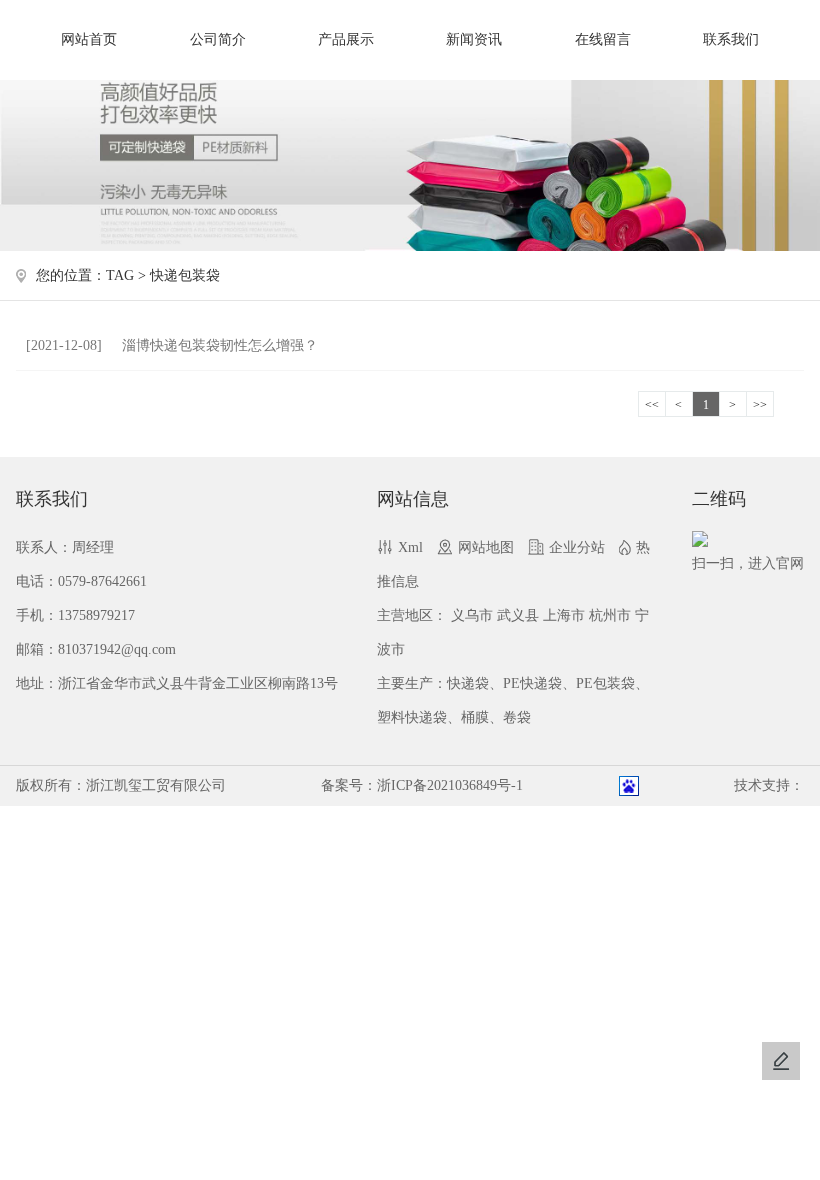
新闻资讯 (474, 39)
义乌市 (472, 615)
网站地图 (486, 547)
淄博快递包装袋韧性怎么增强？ (172, 345)
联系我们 (731, 39)
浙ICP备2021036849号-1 (450, 785)
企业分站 (577, 547)
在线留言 (603, 39)
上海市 (564, 615)
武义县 (518, 615)
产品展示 (346, 39)
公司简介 (218, 39)
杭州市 (610, 615)
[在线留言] (781, 1061)
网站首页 (89, 39)
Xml (410, 547)
